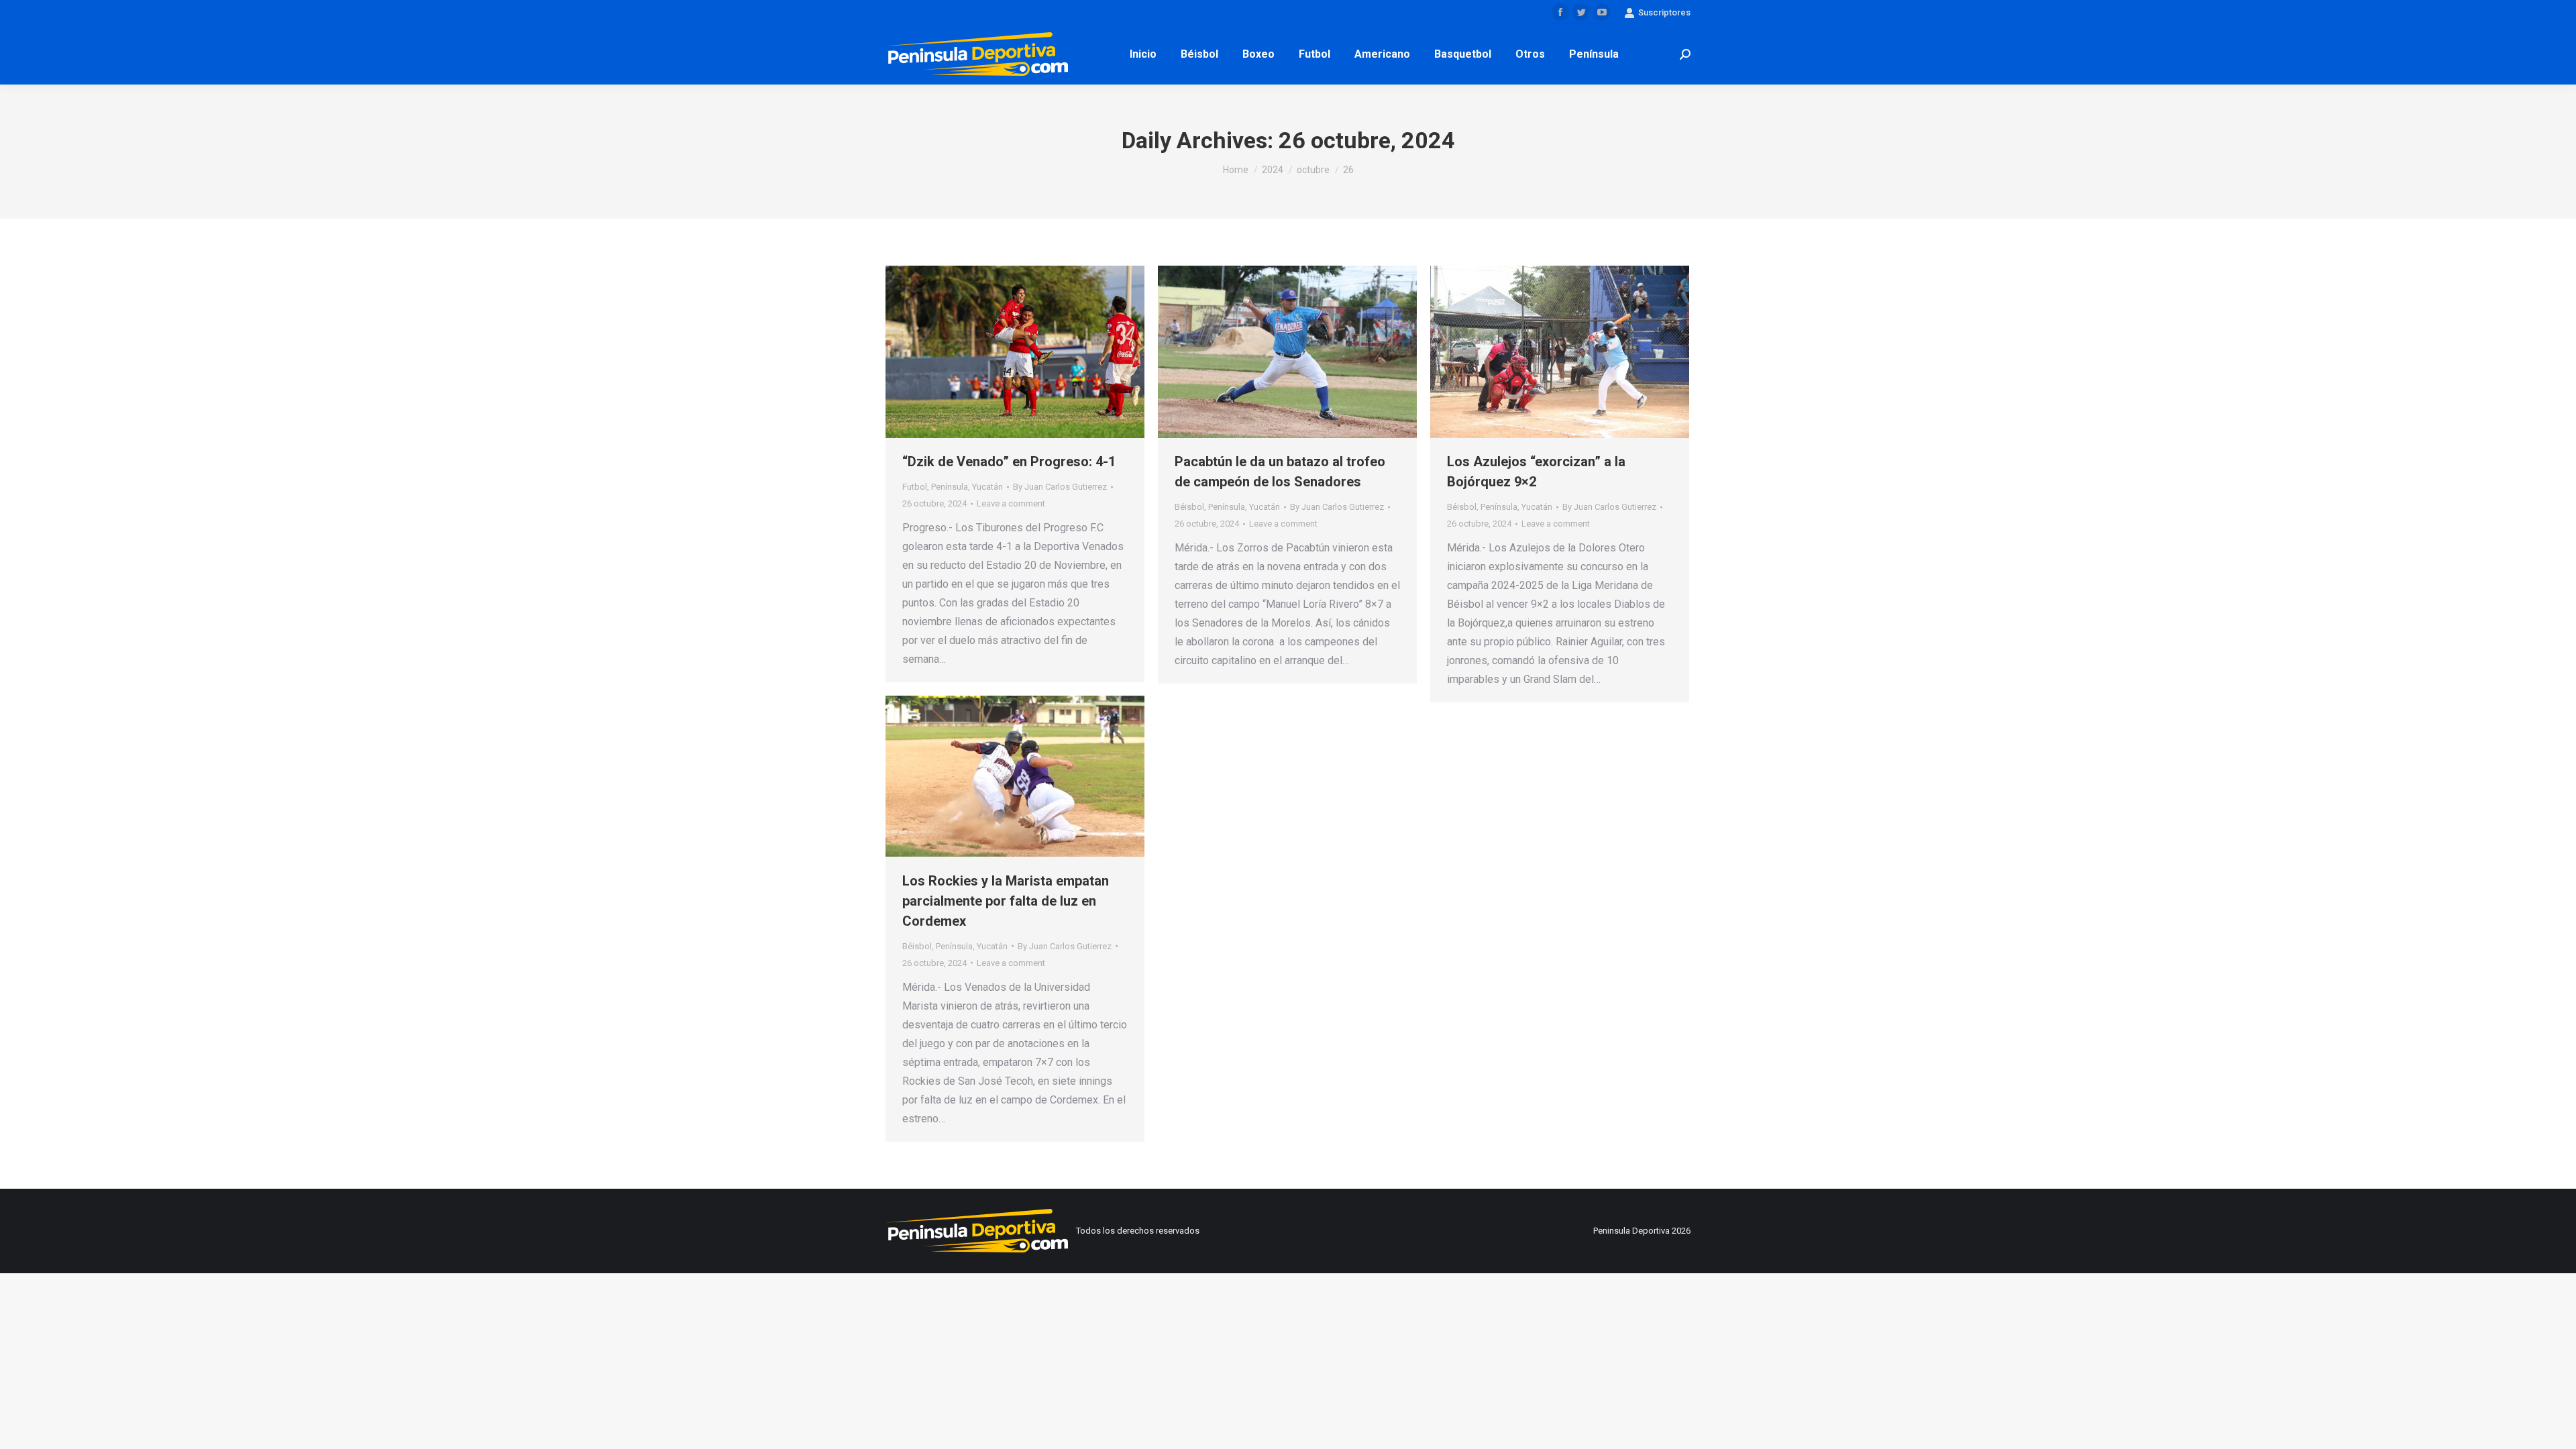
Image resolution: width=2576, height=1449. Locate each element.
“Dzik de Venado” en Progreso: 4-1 (1009, 462)
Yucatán (987, 487)
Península (950, 487)
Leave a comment (1011, 503)
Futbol (915, 487)
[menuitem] (1143, 54)
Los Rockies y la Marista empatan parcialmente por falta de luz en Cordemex (1006, 901)
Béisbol (1189, 507)
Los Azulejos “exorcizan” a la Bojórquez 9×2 (1536, 472)
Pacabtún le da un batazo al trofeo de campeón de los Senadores (1280, 472)
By (1060, 487)
